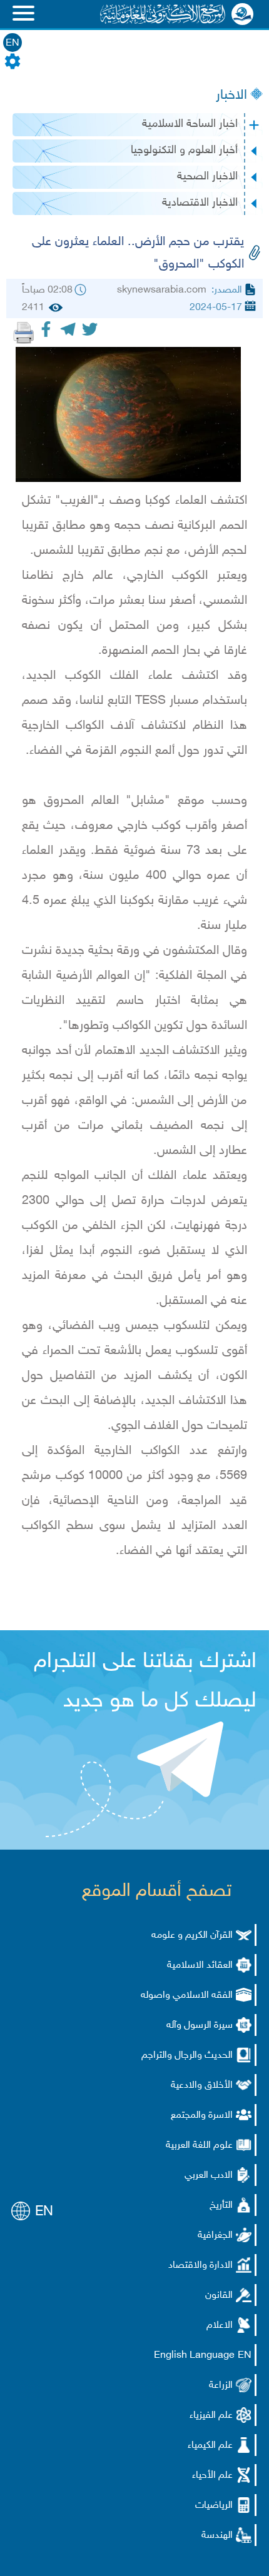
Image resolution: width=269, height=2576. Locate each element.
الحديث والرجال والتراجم (187, 2056)
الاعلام (220, 2326)
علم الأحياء (212, 2476)
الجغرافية (215, 2236)
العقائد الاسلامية (200, 1966)
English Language (194, 2356)
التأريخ (221, 2206)
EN (13, 43)
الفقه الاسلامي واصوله (187, 1996)
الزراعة (221, 2386)
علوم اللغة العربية (199, 2146)
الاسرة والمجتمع (202, 2116)
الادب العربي (209, 2176)
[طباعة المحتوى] (24, 333)
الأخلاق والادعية (202, 2086)
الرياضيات (214, 2506)
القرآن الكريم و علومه (192, 1936)
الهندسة (217, 2536)
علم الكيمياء (210, 2446)
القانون (219, 2296)
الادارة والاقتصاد (200, 2266)
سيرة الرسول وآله (200, 2026)
